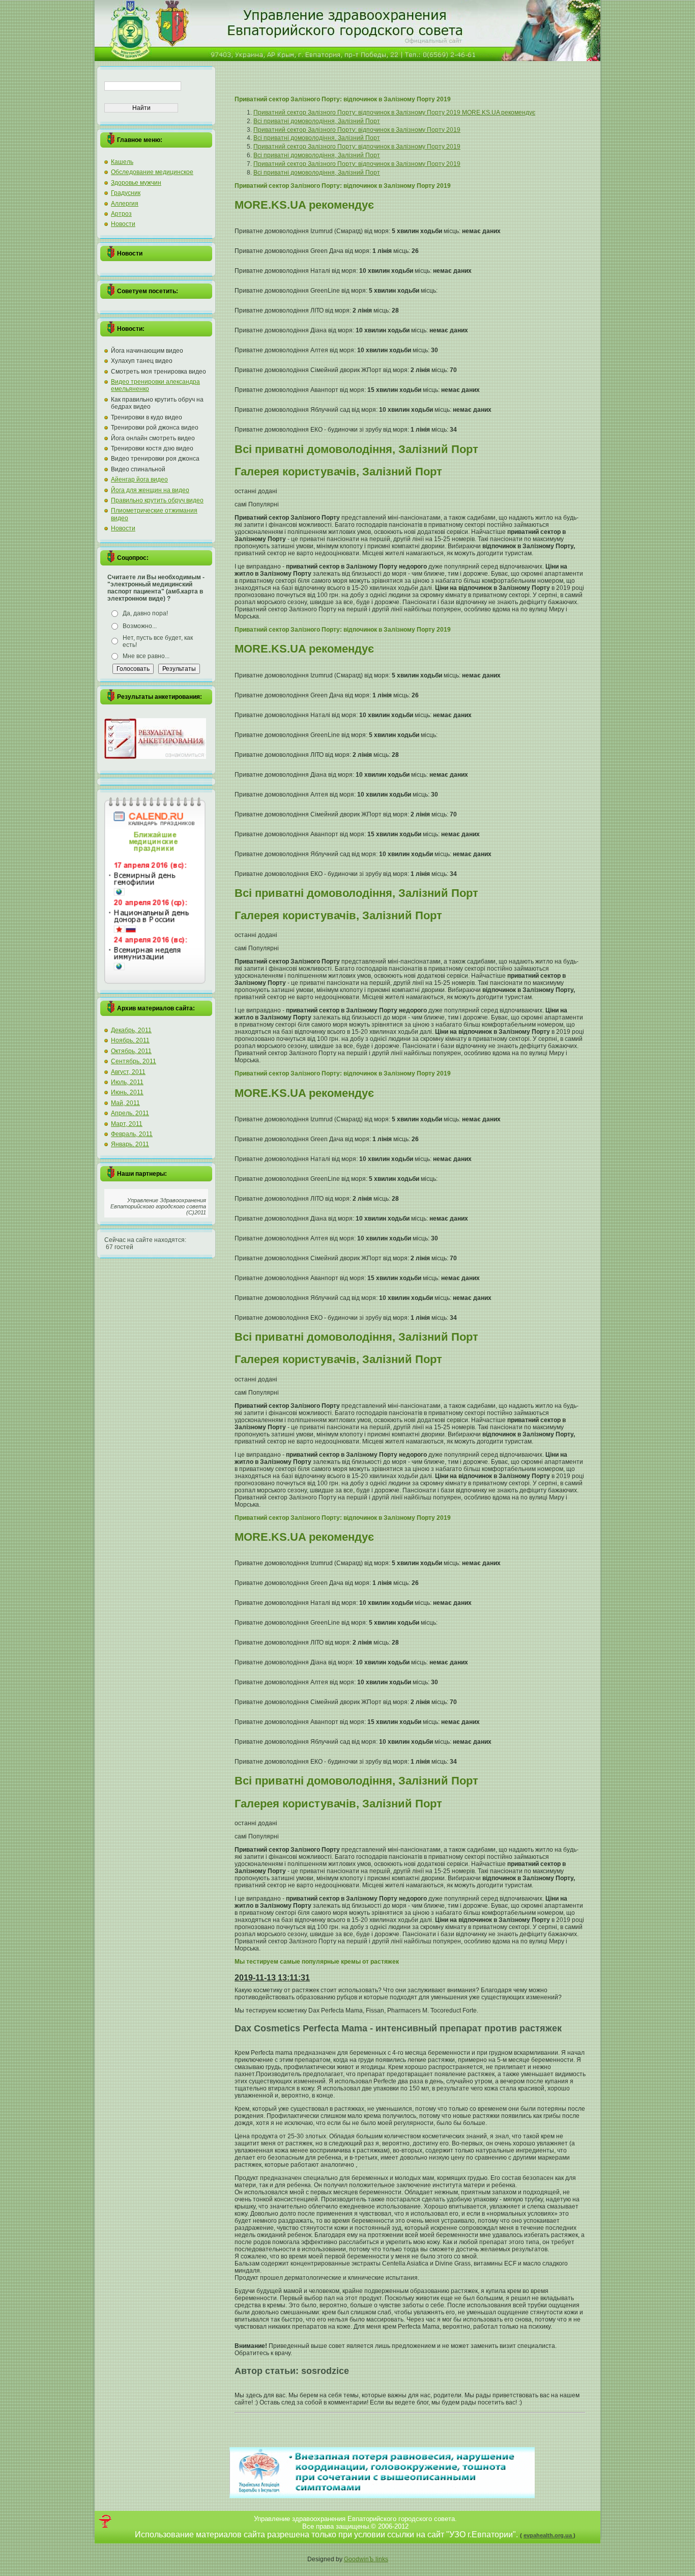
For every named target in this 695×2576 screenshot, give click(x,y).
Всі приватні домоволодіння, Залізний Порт (317, 121)
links (382, 2559)
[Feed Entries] (105, 2521)
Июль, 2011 (127, 1082)
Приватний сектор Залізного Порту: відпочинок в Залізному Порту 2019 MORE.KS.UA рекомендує (394, 112)
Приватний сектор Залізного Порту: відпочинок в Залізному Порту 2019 (357, 130)
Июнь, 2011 (127, 1092)
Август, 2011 (128, 1072)
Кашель (122, 162)
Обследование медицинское (152, 172)
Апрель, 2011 (130, 1113)
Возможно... (140, 626)
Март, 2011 (127, 1124)
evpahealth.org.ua (548, 2535)
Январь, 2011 (130, 1144)
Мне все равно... (146, 656)
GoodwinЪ (360, 2559)
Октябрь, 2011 (131, 1051)
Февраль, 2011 (132, 1134)
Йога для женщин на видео (150, 490)
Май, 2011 (125, 1103)
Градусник (126, 193)
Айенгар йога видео (139, 479)
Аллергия (125, 204)
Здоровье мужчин (136, 183)
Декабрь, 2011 (131, 1030)
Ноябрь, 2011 (130, 1040)
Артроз (121, 214)
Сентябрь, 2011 (134, 1061)
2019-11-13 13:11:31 (272, 1978)
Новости (123, 224)
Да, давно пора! (145, 613)
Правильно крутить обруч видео (157, 500)
